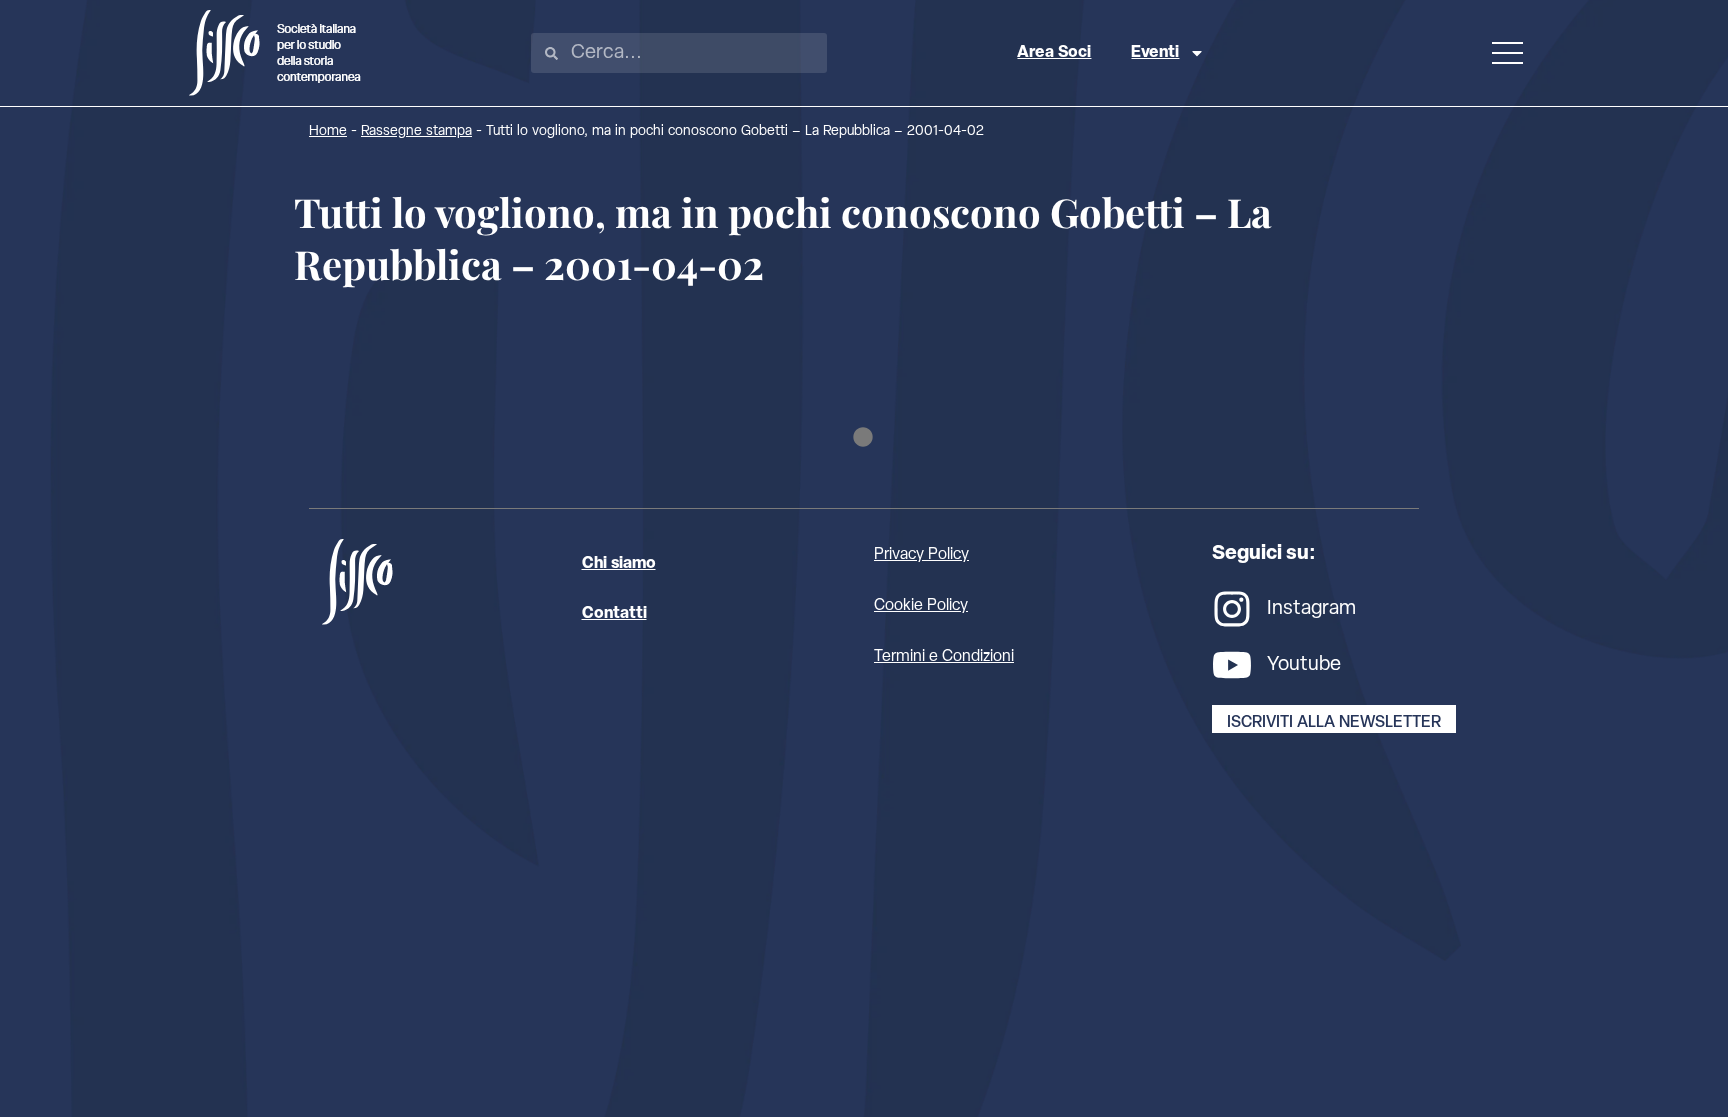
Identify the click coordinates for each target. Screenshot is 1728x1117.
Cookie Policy (921, 606)
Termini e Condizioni (944, 657)
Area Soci (1054, 53)
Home (328, 131)
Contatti (614, 614)
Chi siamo (619, 564)
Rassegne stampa (416, 131)
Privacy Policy (921, 555)
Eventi (1155, 53)
